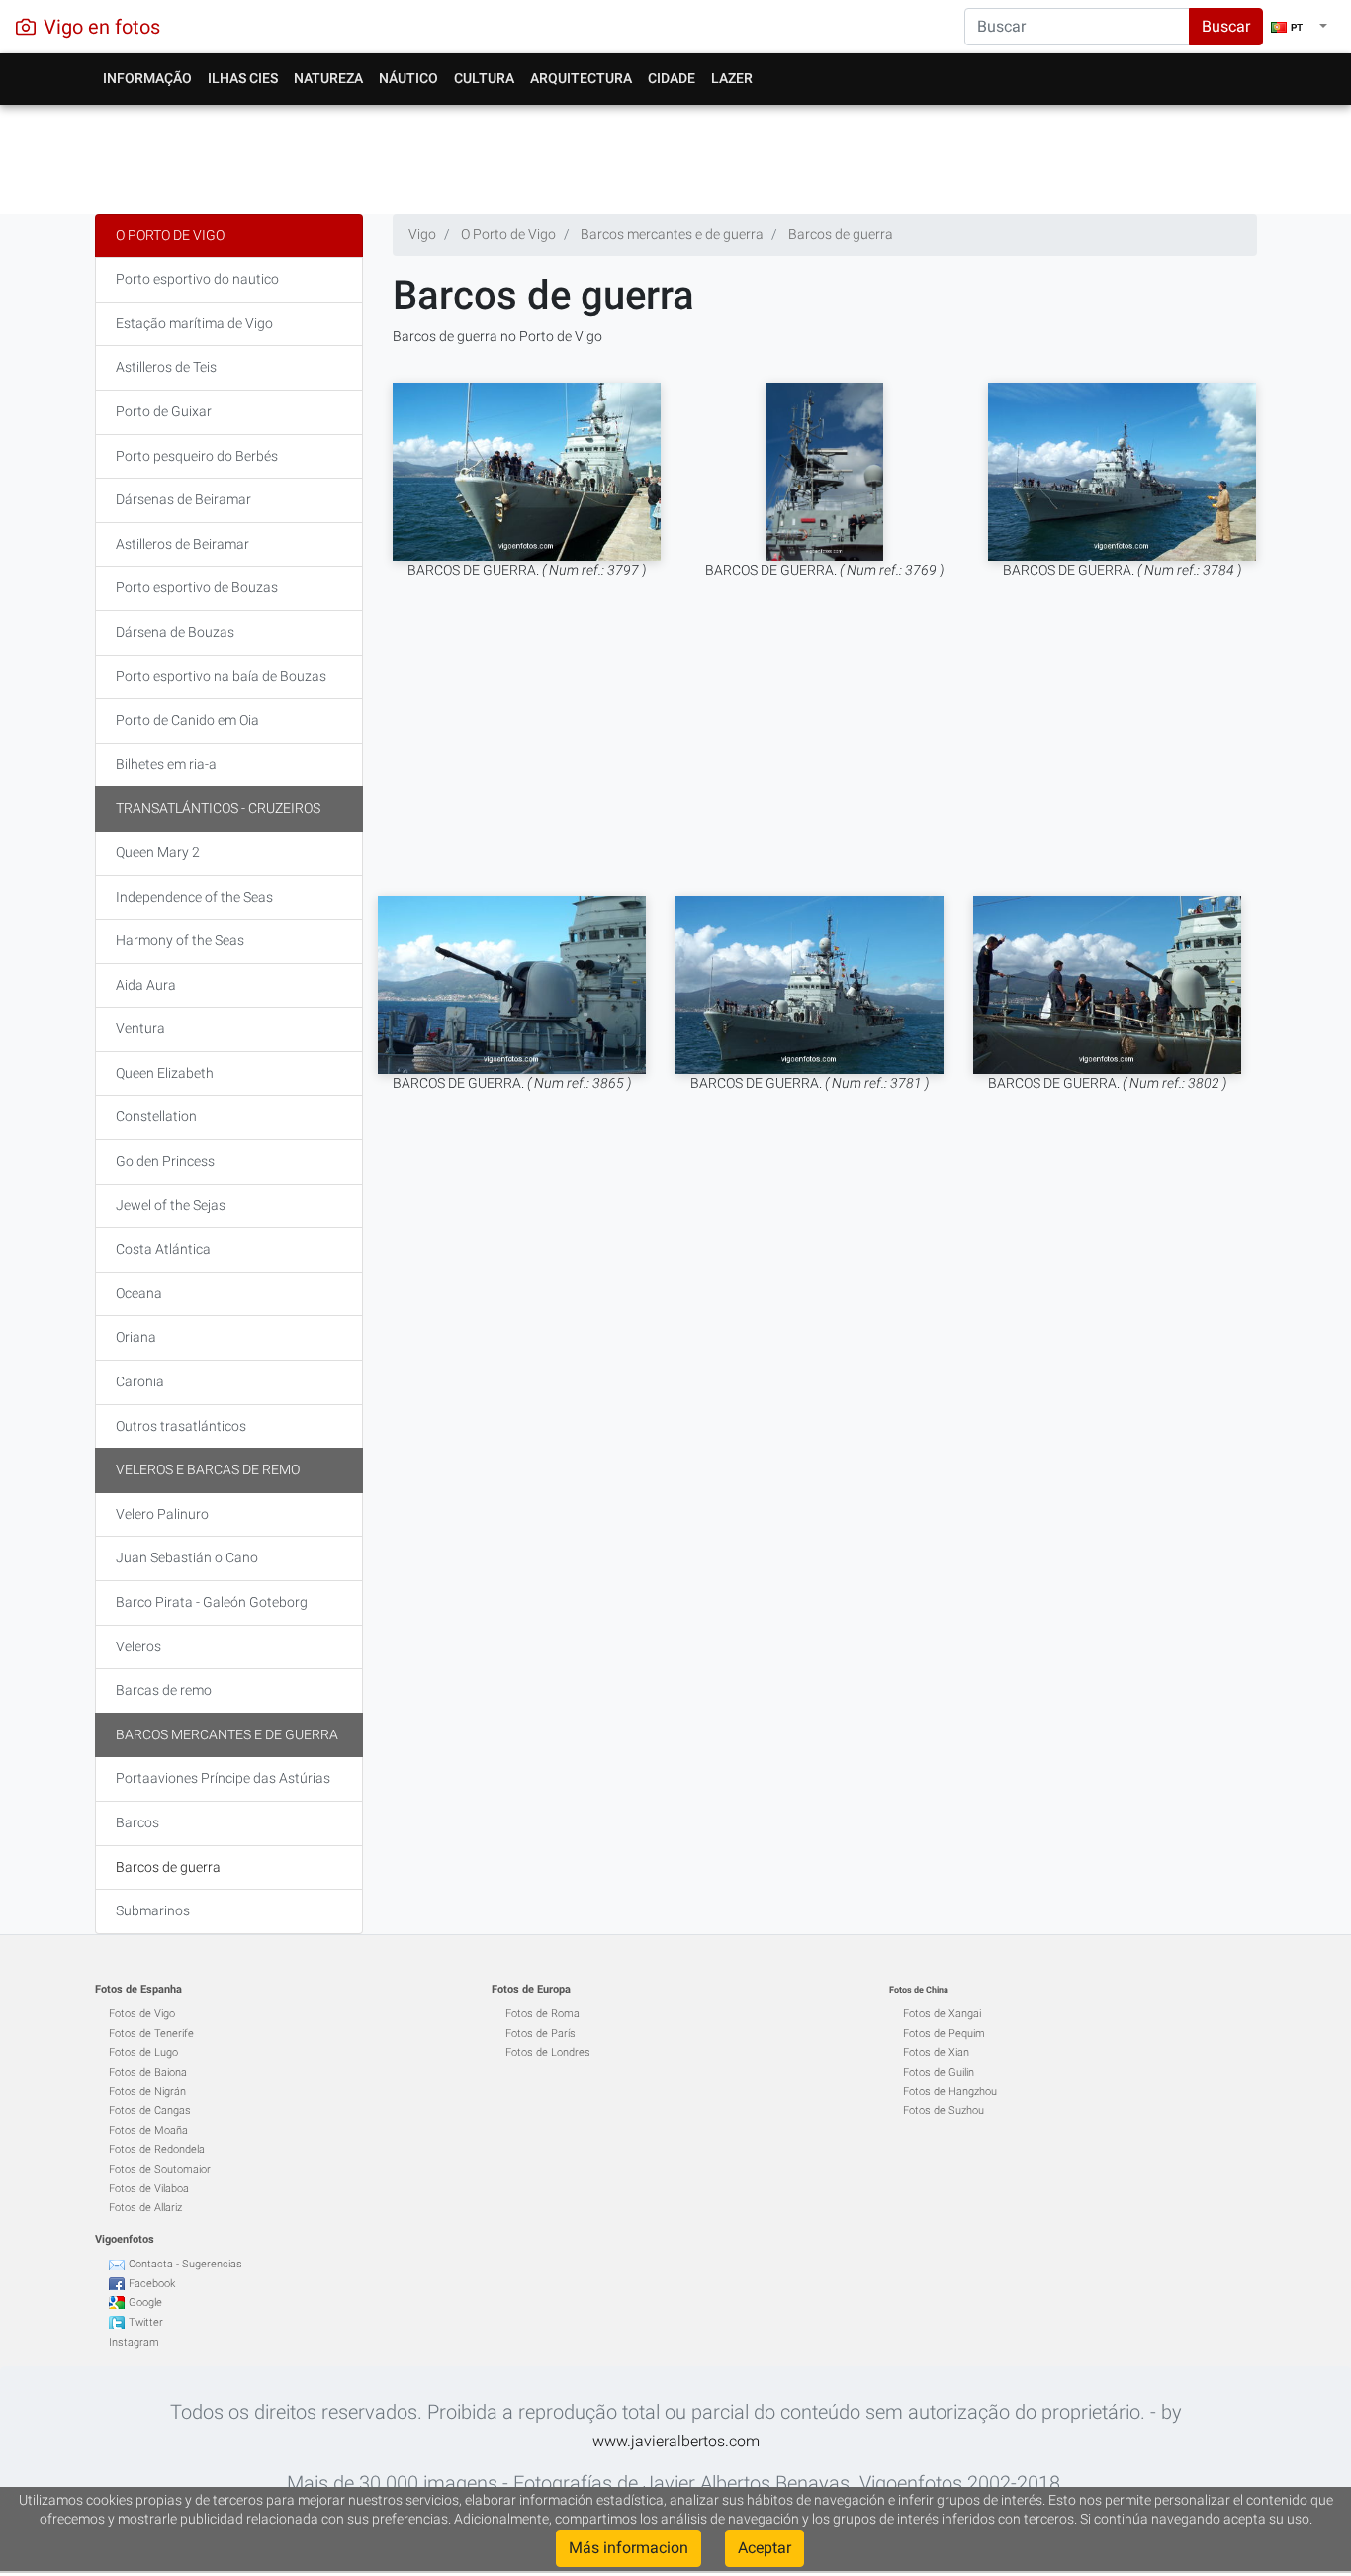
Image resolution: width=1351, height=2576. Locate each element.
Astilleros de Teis (166, 367)
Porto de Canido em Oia (187, 720)
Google (145, 2303)
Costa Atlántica (163, 1249)
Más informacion (629, 2548)
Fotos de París (540, 2034)
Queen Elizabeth (165, 1073)
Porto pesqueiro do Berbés (197, 456)
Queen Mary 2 (158, 852)
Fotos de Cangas (150, 2111)
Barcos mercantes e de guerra (227, 1734)
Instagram (134, 2342)
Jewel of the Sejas (171, 1205)
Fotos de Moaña (148, 2131)
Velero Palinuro (162, 1514)
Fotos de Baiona (148, 2072)
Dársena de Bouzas (175, 632)
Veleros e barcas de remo (208, 1469)
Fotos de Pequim (944, 2034)
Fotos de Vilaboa (149, 2189)
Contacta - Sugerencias (185, 2264)
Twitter (146, 2322)
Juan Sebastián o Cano (187, 1557)
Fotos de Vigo (142, 2014)
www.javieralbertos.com (676, 2441)
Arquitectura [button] (581, 78)
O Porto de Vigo (170, 235)
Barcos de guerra (168, 1867)
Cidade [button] (672, 78)
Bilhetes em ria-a (166, 764)
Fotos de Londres (548, 2052)
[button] (1299, 27)
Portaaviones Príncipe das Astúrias (223, 1778)
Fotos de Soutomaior (160, 2169)
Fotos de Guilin (939, 2072)
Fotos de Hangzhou (950, 2092)
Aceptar (765, 2548)
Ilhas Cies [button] (243, 78)
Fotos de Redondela (157, 2149)
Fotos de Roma (542, 2014)
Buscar (1226, 26)
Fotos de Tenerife (151, 2034)
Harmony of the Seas (180, 940)
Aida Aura (146, 985)
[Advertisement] (676, 154)
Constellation (156, 1116)
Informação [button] (147, 78)
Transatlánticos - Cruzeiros (218, 808)
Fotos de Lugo (143, 2052)
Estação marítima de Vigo (194, 323)
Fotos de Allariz (145, 2208)
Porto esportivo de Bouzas (197, 587)
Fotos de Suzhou (944, 2111)
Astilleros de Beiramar (182, 544)
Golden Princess (165, 1161)
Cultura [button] (484, 78)
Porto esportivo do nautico (197, 279)
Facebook (152, 2284)
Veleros (138, 1646)
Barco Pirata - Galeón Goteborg (212, 1602)
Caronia (140, 1381)
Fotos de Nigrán (147, 2092)
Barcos (137, 1822)
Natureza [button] (328, 78)
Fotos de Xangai (942, 2014)
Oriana (136, 1337)
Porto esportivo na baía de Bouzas (221, 676)
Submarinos (153, 1910)
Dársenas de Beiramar (183, 499)
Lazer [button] (732, 78)
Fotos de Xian (936, 2052)
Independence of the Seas (194, 897)
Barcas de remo (164, 1690)
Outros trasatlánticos (181, 1426)
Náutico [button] (408, 78)
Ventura (140, 1028)
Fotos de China (919, 1990)
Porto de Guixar (164, 411)
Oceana (139, 1293)
